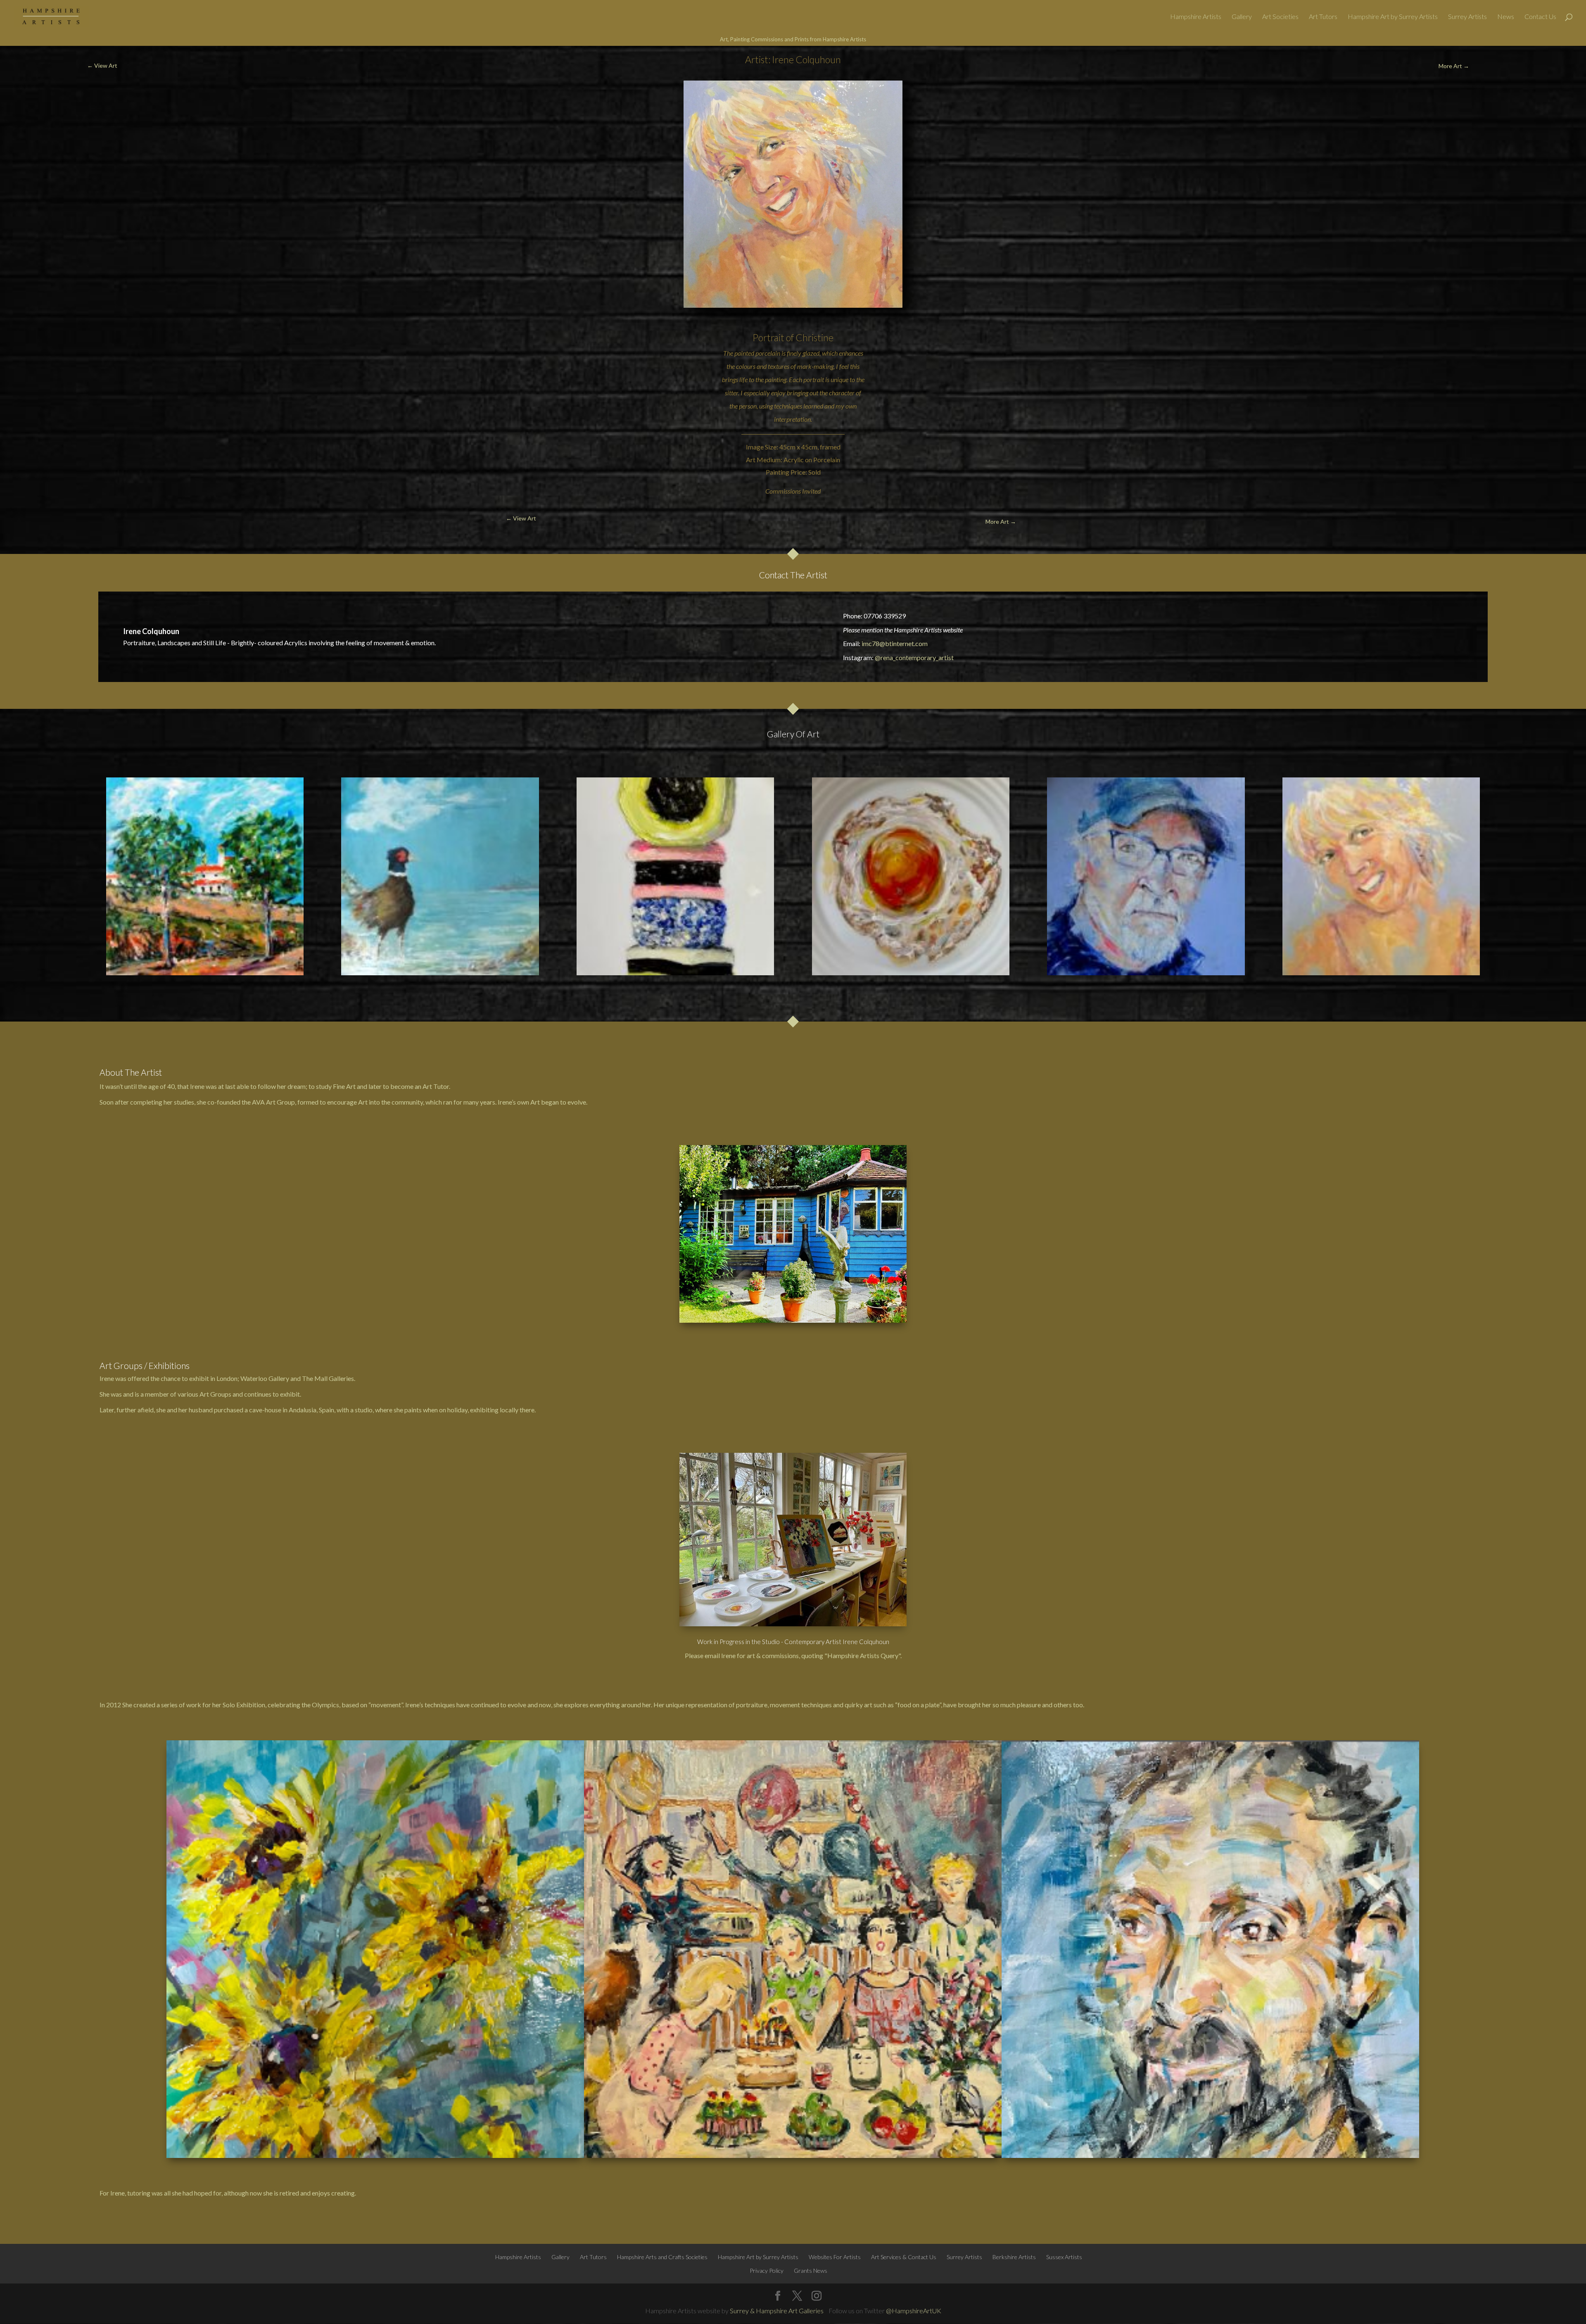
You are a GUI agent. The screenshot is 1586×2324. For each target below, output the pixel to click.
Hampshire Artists (1196, 17)
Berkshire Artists (1014, 2257)
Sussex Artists (1064, 2257)
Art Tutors (1323, 17)
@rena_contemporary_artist (914, 657)
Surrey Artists (1467, 17)
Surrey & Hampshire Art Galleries (777, 2311)
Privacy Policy (767, 2271)
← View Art (102, 65)
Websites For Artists (835, 2257)
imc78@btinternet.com (895, 643)
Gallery (1242, 17)
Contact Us (1540, 17)
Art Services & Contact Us (904, 2257)
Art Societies (1280, 17)
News (1506, 17)
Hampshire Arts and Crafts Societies (662, 2257)
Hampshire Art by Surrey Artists (1393, 17)
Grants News (811, 2271)
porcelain (768, 353)
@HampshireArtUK (914, 2311)
